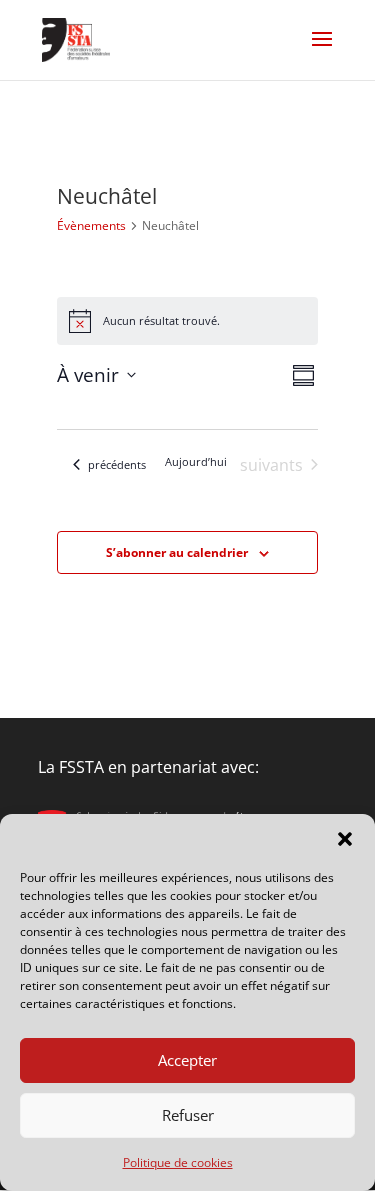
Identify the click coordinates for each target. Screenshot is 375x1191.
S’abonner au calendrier (177, 552)
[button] (345, 839)
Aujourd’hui (196, 461)
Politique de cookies (178, 1162)
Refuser (188, 1115)
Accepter (187, 1060)
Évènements (91, 225)
